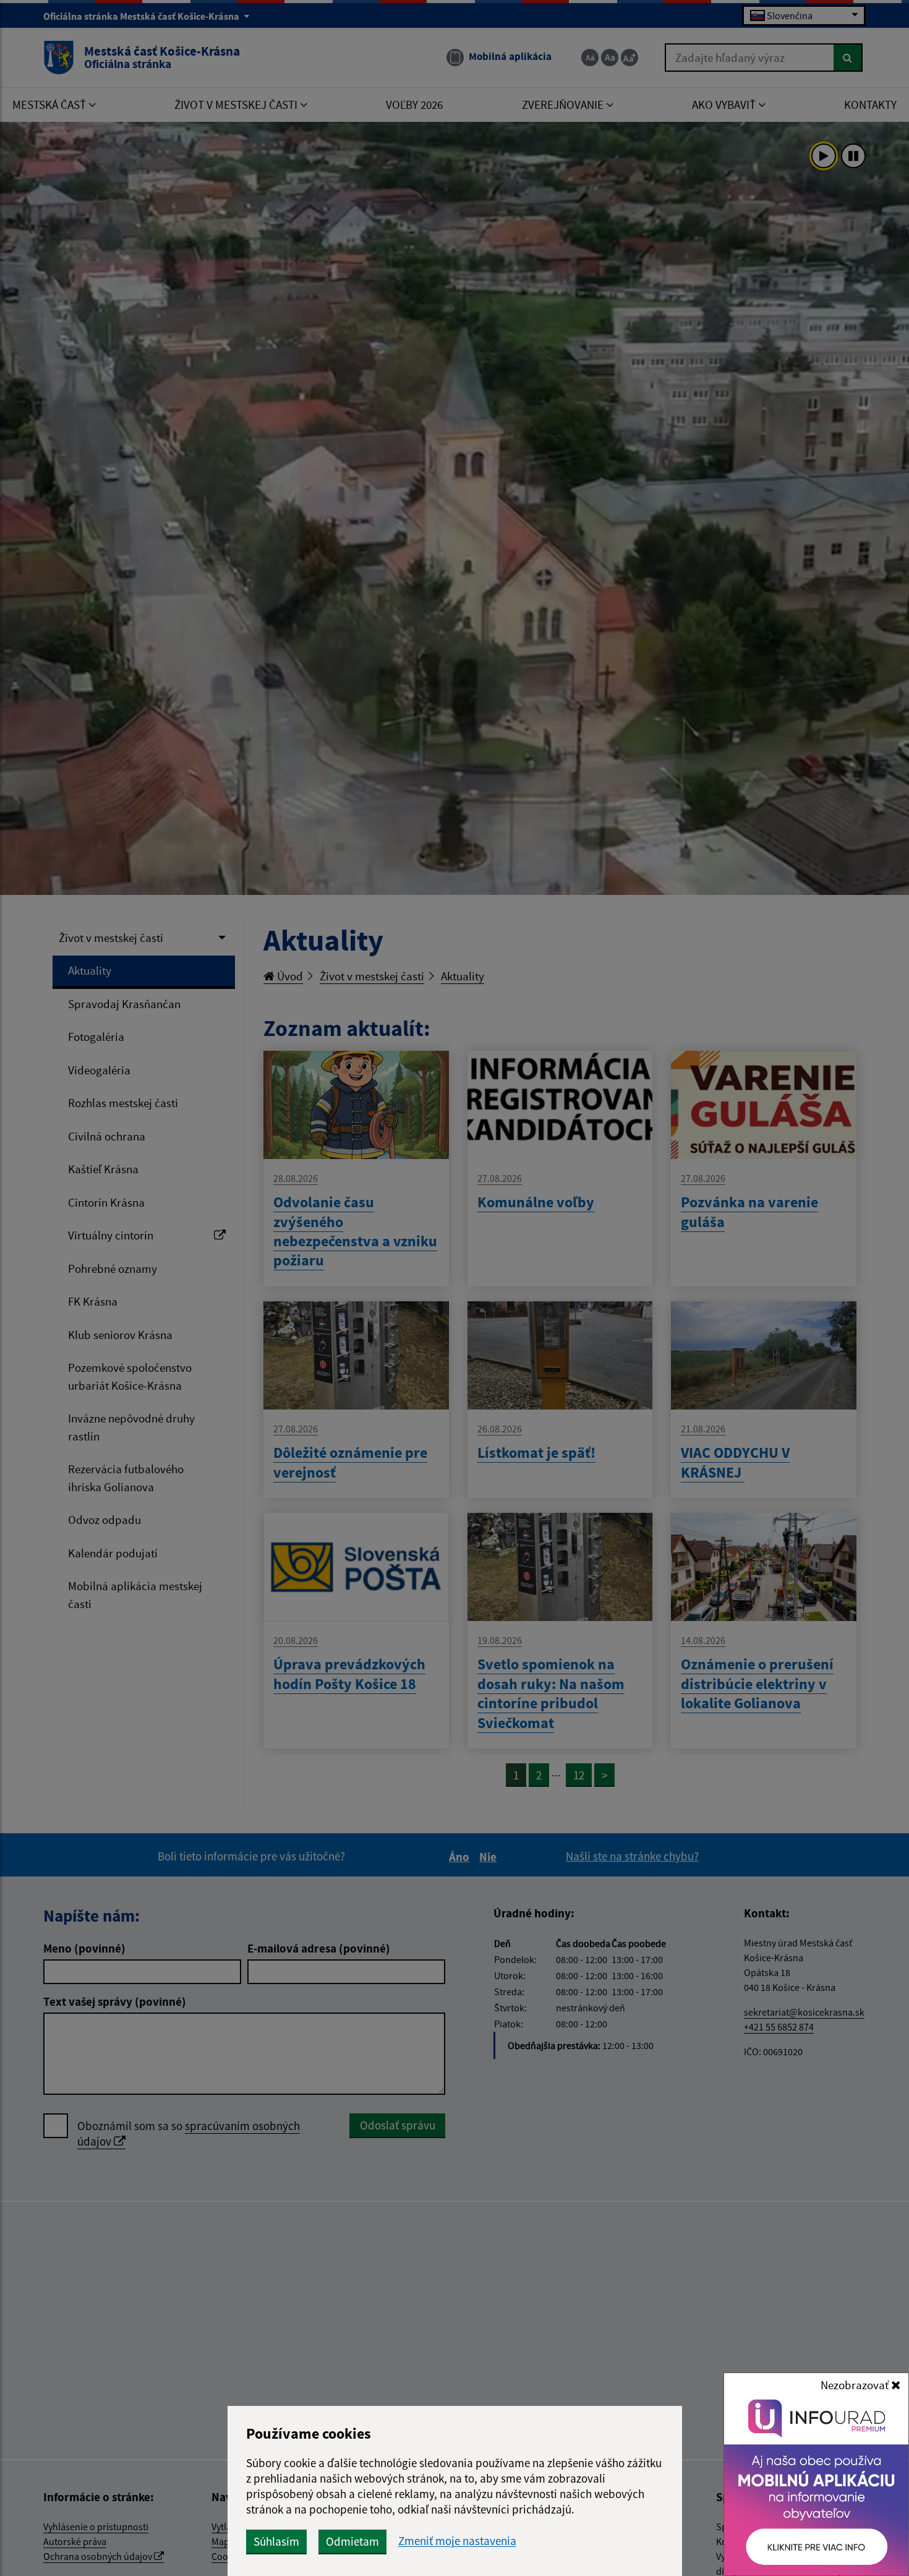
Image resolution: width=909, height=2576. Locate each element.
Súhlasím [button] (276, 2541)
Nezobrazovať (856, 2385)
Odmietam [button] (352, 2541)
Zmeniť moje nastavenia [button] (457, 2541)
